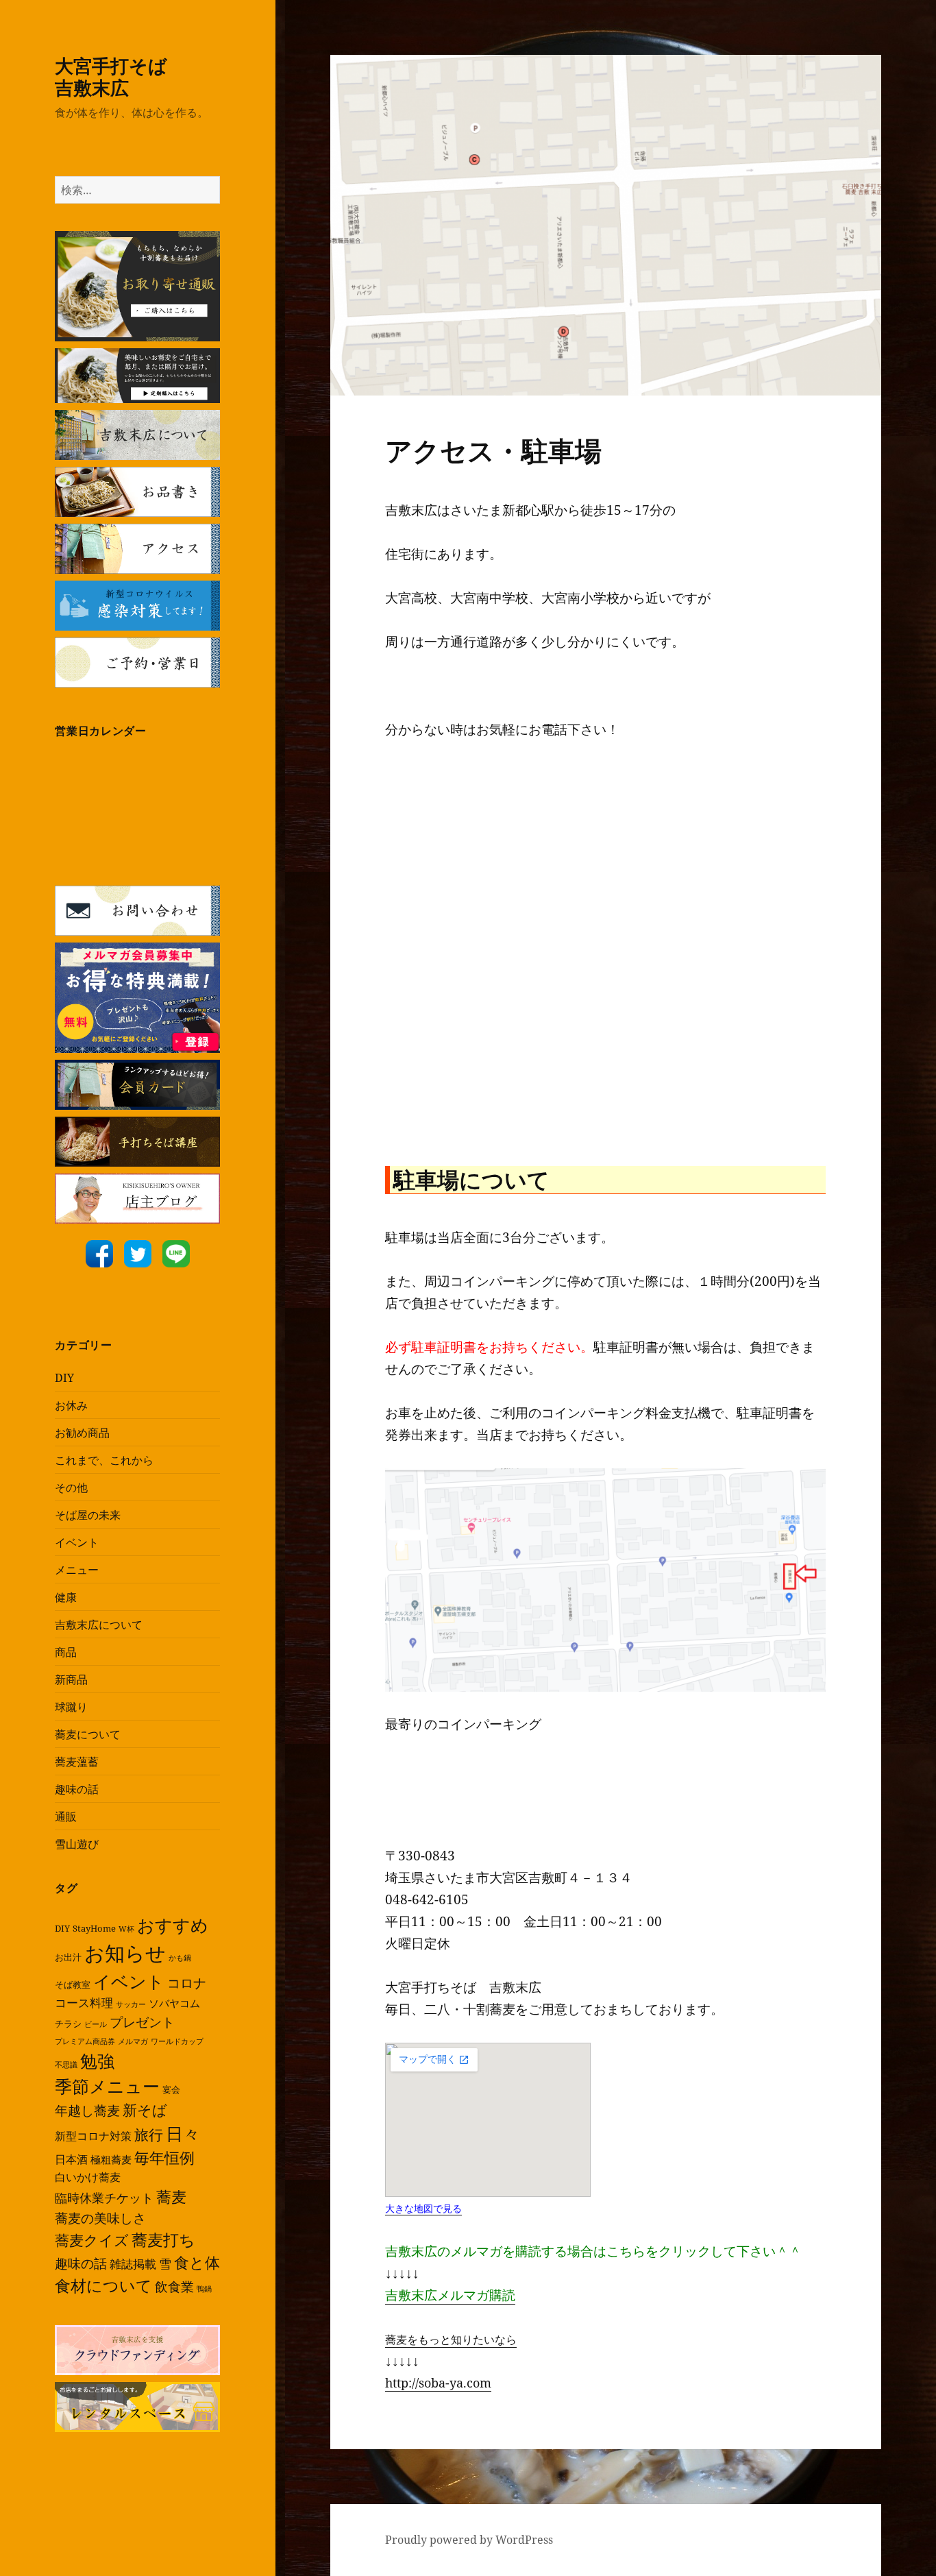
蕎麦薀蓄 (77, 1762)
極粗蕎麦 (111, 2159)
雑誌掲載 (133, 2264)
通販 (66, 1816)
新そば (145, 2110)
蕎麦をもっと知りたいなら (451, 2340)
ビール (96, 2024)
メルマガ (133, 2041)
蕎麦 (171, 2196)
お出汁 (68, 1957)
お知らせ (125, 1953)
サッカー (131, 2004)
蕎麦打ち (163, 2240)
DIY (64, 1378)
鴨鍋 (204, 2289)
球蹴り (71, 1707)
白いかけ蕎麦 (88, 2177)
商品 (66, 1652)
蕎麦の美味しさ (100, 2218)
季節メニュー (107, 2086)
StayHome (94, 1928)
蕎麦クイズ (92, 2240)
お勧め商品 (82, 1433)
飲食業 (174, 2286)
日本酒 (71, 2159)
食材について (103, 2286)
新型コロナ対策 (93, 2136)
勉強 (97, 2061)
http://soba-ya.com (438, 2383)
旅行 (149, 2135)
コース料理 (84, 2003)
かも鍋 (180, 1958)
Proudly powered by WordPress (469, 2540)
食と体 (197, 2262)
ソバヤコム (174, 2003)
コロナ (187, 1983)
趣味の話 (77, 1789)
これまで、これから (104, 1460)
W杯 (126, 1929)
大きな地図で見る (423, 2208)
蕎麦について (88, 1734)
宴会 (171, 2089)
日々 (183, 2133)
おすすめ (173, 1925)
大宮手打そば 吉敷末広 (130, 76)
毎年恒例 (164, 2158)
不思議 (66, 2065)
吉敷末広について (99, 1625)
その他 (71, 1487)
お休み (71, 1405)
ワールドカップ (177, 2041)
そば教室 (73, 1984)
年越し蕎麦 (87, 2110)
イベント (77, 1542)
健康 (66, 1597)
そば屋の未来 (88, 1515)
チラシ (68, 2024)
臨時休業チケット (104, 2198)
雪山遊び (77, 1844)
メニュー (77, 1570)
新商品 (71, 1679)
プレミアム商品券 (85, 2041)
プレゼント (142, 2022)
